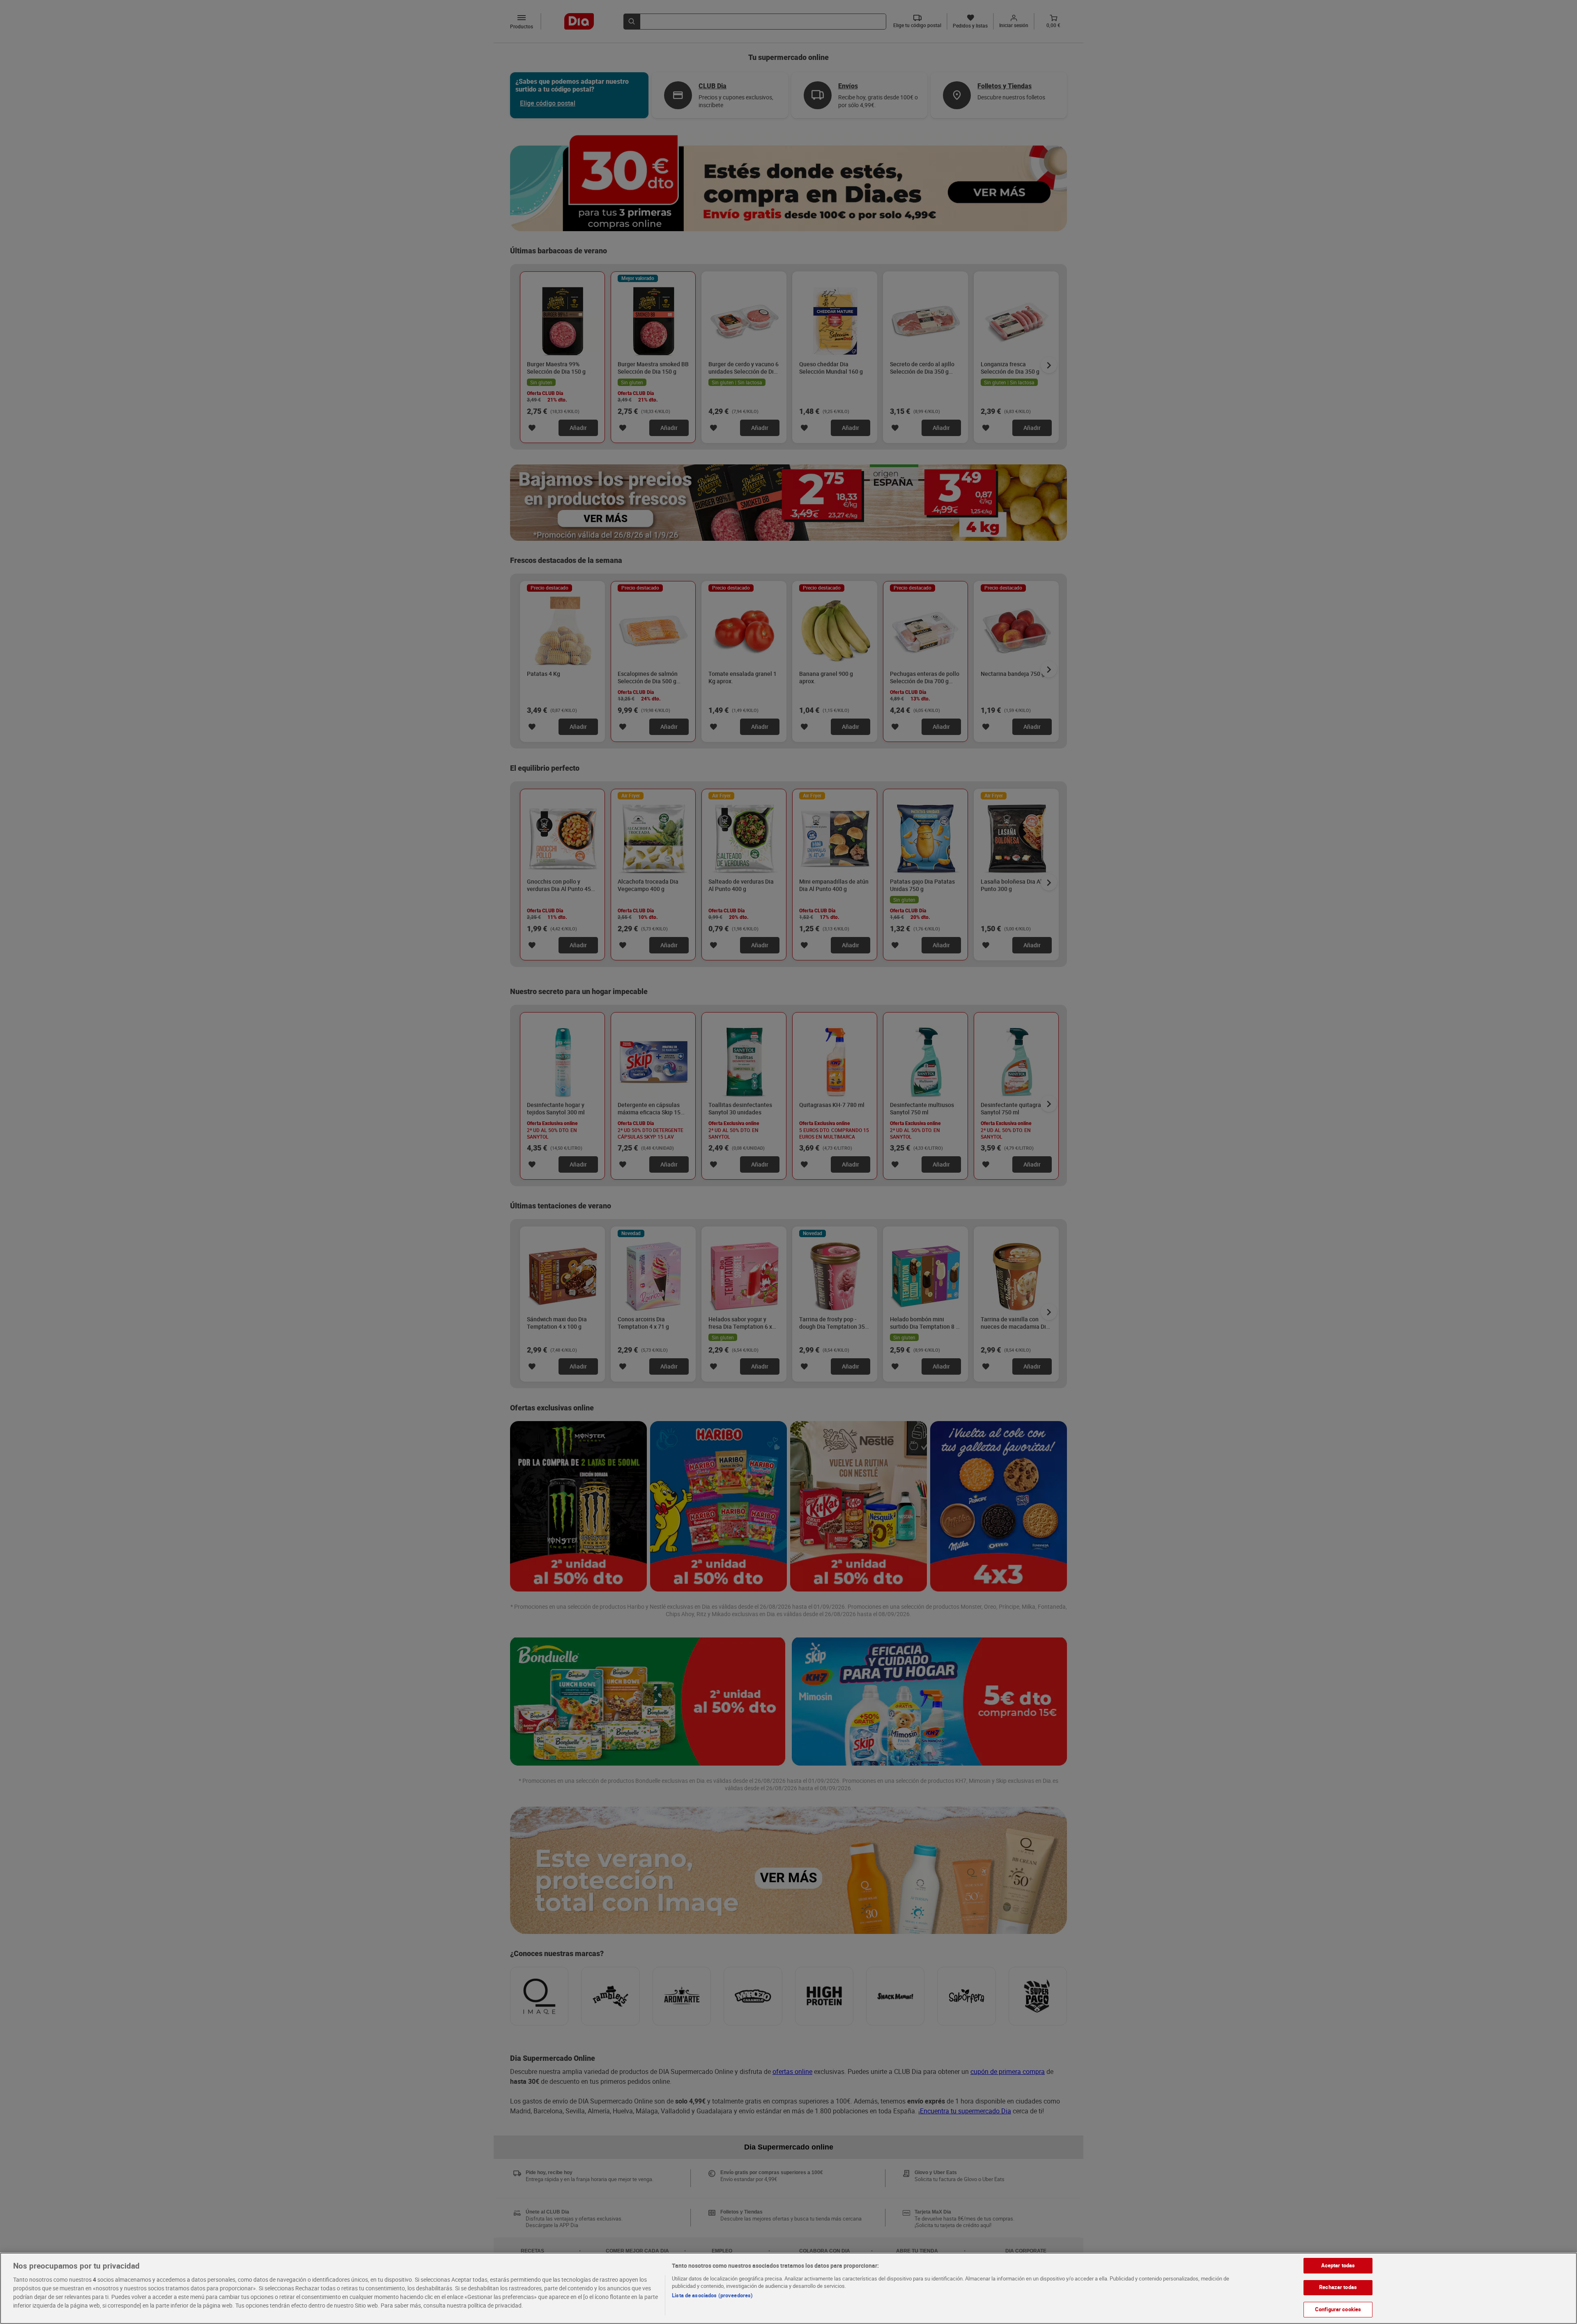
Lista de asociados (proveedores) (712, 2295)
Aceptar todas (1338, 2265)
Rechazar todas (1338, 2287)
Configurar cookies (1338, 2309)
